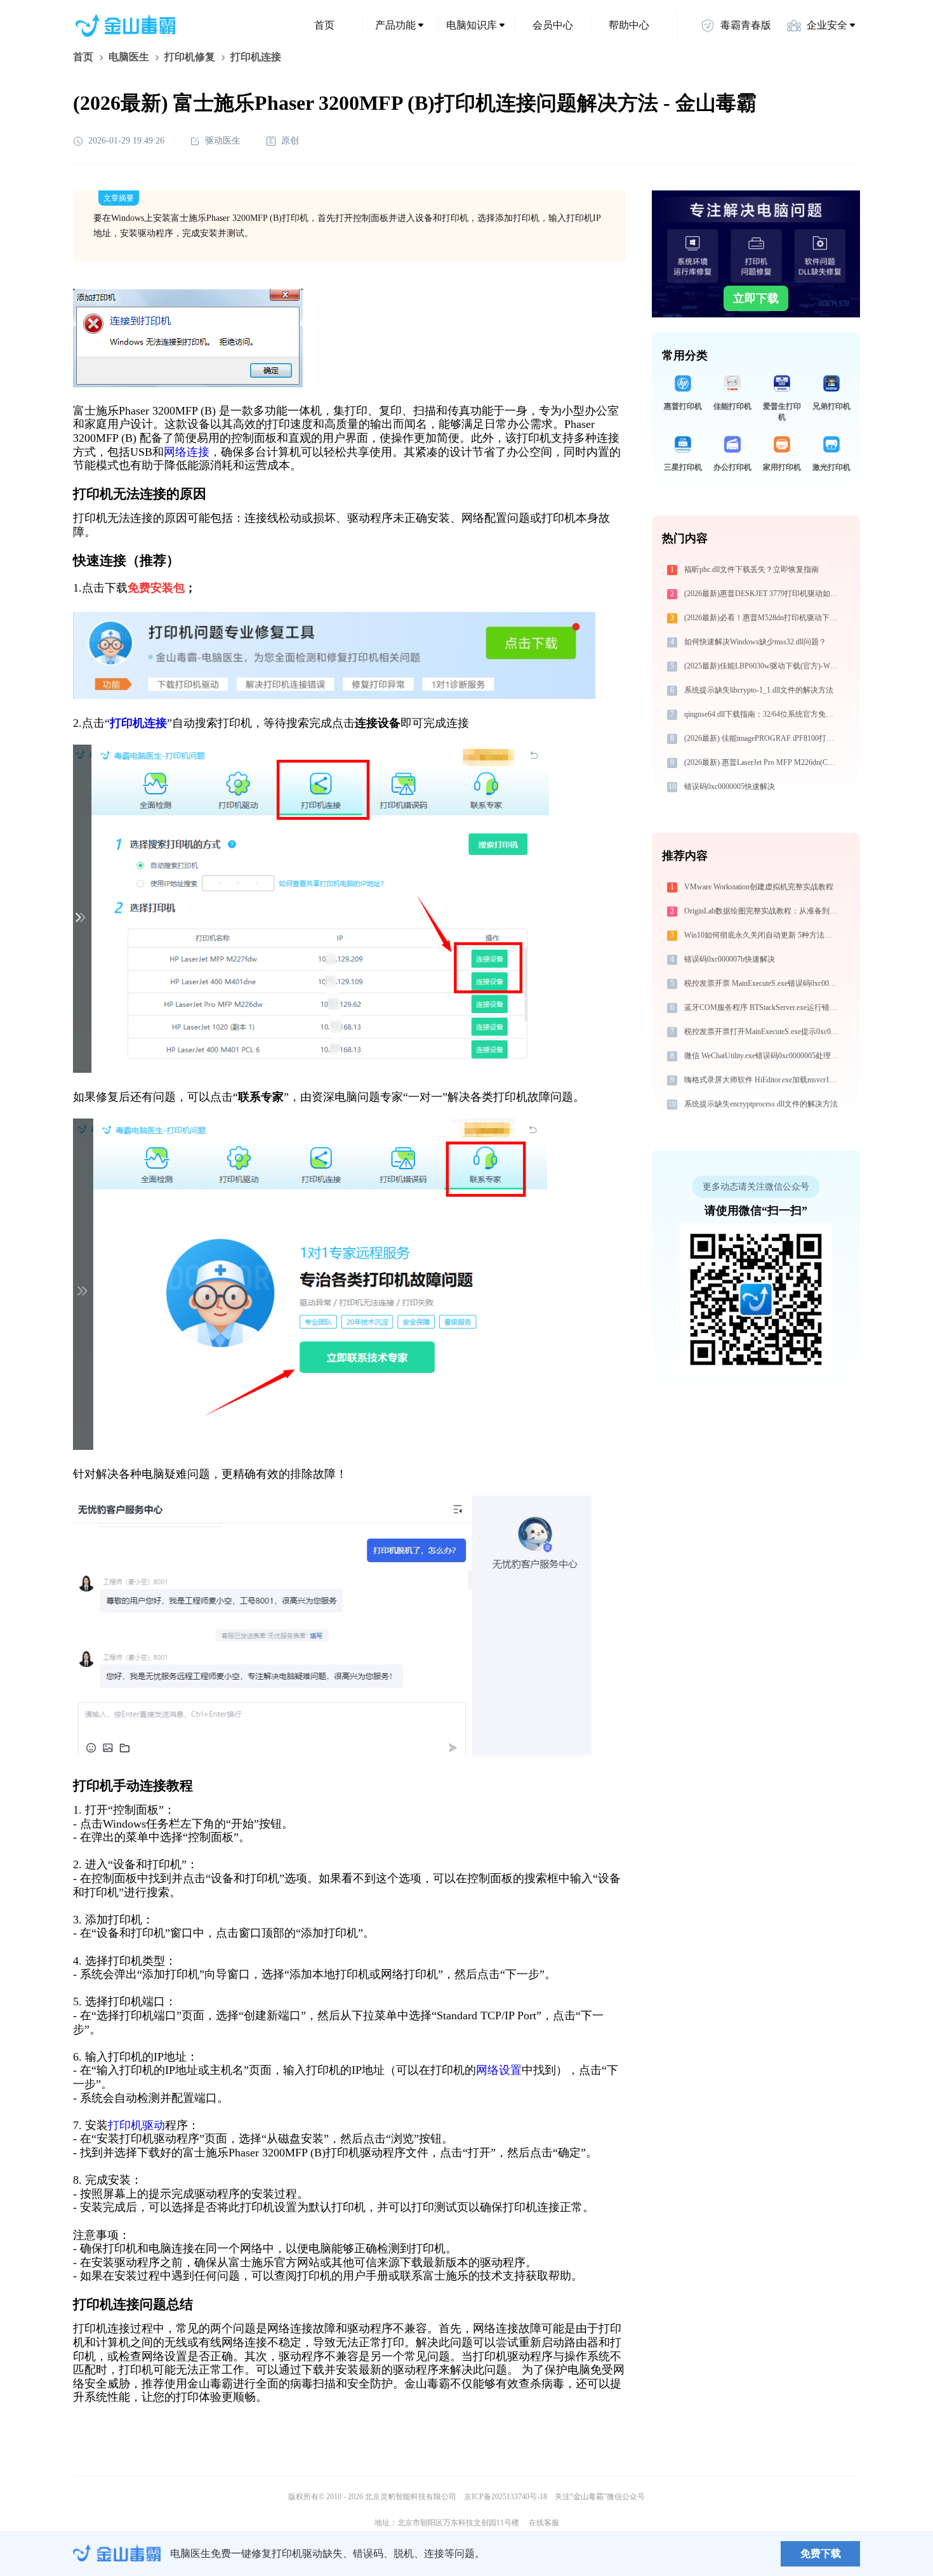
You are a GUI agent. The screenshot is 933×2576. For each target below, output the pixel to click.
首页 (324, 25)
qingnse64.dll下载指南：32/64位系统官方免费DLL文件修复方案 (763, 714)
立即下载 (756, 298)
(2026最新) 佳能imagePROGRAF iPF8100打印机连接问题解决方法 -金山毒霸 (763, 738)
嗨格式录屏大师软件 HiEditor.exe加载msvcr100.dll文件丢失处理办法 (763, 1080)
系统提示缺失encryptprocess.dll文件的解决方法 (761, 1104)
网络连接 (187, 452)
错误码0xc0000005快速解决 (730, 787)
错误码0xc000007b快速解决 (730, 959)
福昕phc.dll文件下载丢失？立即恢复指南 (751, 569)
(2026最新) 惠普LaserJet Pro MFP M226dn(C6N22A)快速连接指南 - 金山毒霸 (763, 762)
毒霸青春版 (746, 25)
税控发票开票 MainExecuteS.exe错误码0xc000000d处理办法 (763, 983)
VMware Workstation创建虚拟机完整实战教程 (759, 887)
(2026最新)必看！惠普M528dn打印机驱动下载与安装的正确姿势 (763, 618)
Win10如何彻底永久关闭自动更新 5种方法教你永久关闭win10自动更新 (763, 935)
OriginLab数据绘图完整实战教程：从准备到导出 (763, 911)
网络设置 (499, 2070)
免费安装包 (156, 588)
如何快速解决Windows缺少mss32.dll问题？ (755, 642)
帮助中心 (629, 25)
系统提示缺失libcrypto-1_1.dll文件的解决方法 (759, 690)
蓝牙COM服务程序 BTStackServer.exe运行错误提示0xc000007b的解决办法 (763, 1007)
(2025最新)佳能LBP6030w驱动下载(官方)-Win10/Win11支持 (763, 666)
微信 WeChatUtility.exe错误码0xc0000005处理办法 (763, 1056)
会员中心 (553, 25)
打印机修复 (190, 57)
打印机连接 (138, 723)
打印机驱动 (136, 2125)
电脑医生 (129, 57)
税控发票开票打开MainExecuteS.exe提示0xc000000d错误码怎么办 (763, 1032)
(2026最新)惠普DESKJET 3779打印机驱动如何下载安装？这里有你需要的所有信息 (763, 594)
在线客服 (544, 2523)
